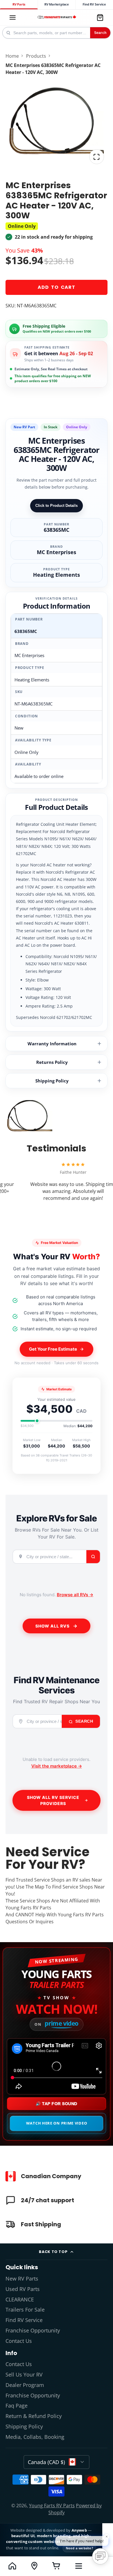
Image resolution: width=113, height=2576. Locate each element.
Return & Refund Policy (34, 2416)
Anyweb (80, 2530)
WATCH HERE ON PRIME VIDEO (57, 2123)
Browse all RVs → (75, 1595)
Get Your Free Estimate (53, 1349)
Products (36, 56)
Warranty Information (52, 1044)
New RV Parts (22, 2279)
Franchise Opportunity (33, 2330)
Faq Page (17, 2406)
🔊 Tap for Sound (57, 2104)
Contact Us (19, 2341)
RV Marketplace (57, 4)
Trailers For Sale (25, 2310)
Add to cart (57, 287)
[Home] (57, 18)
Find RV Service (94, 4)
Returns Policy (52, 1062)
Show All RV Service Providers (53, 1800)
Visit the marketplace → (57, 1766)
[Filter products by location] (34, 2566)
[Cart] (100, 17)
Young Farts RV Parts (52, 2506)
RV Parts (19, 4)
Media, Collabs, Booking (35, 2437)
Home (12, 56)
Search (100, 33)
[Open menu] (79, 2566)
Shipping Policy (52, 1081)
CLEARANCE (20, 2299)
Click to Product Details (57, 506)
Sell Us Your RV (24, 2374)
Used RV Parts (23, 2289)
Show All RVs (52, 1626)
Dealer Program (25, 2385)
